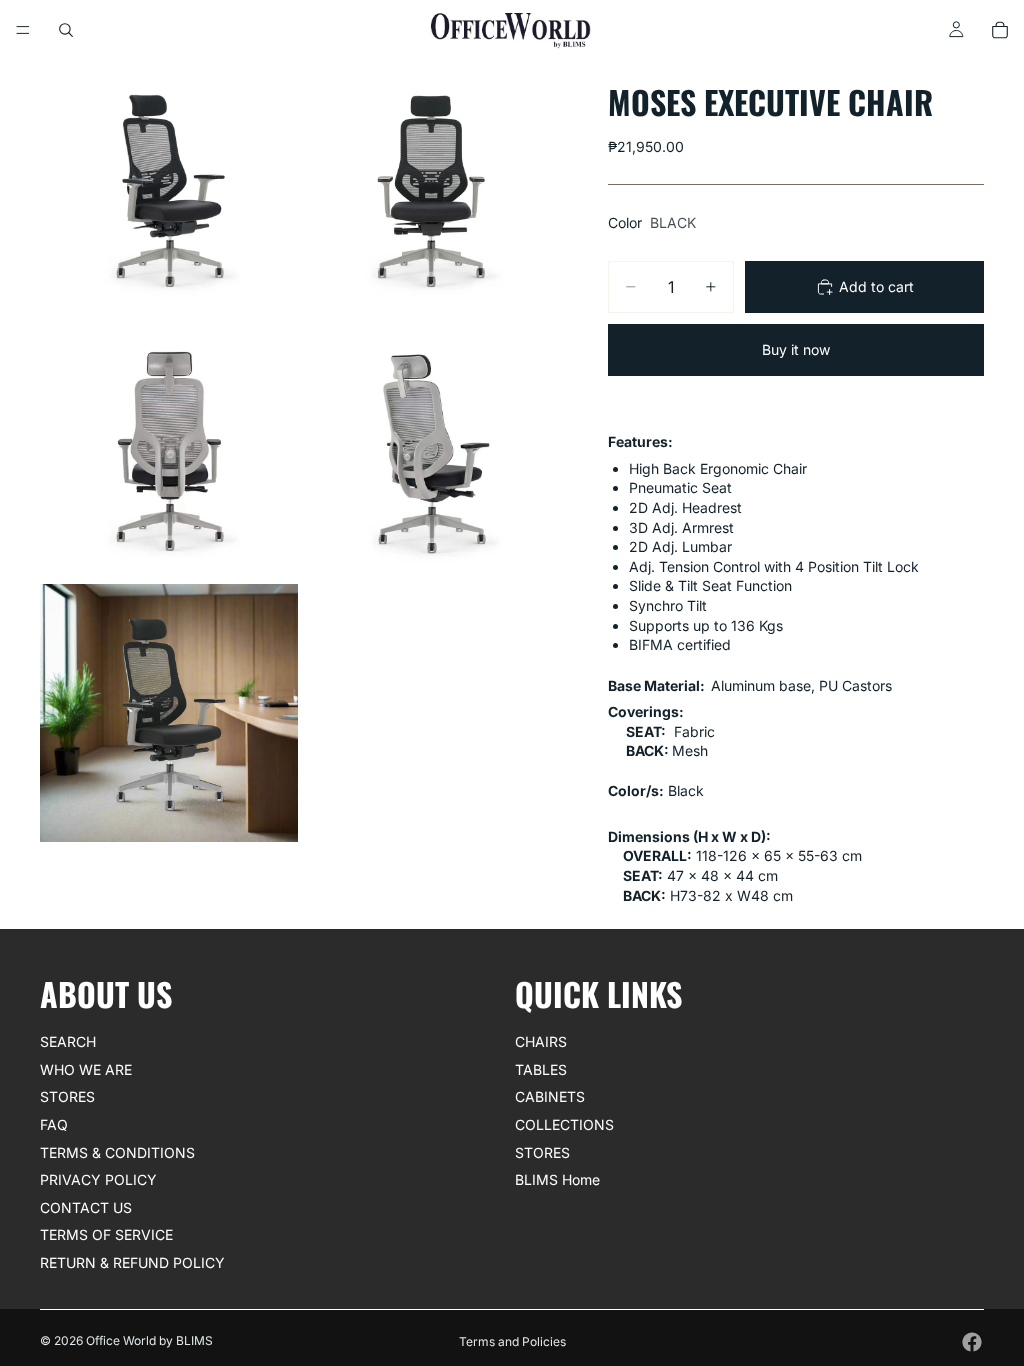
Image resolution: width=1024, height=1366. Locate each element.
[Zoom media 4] (431, 451)
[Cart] (1000, 30)
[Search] (66, 30)
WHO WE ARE (86, 1069)
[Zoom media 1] (169, 189)
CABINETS (550, 1097)
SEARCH (68, 1041)
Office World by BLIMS (149, 1340)
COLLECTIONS (564, 1124)
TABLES (541, 1069)
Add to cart (876, 286)
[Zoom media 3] (169, 451)
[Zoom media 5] (169, 713)
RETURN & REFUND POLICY (132, 1262)
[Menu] (23, 30)
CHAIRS (541, 1041)
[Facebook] (972, 1342)
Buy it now (796, 349)
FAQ (54, 1124)
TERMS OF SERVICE (106, 1235)
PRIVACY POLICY (98, 1179)
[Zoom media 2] (431, 189)
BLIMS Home (557, 1179)
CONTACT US (86, 1207)
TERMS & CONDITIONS (117, 1152)
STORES (67, 1097)
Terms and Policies (512, 1341)
